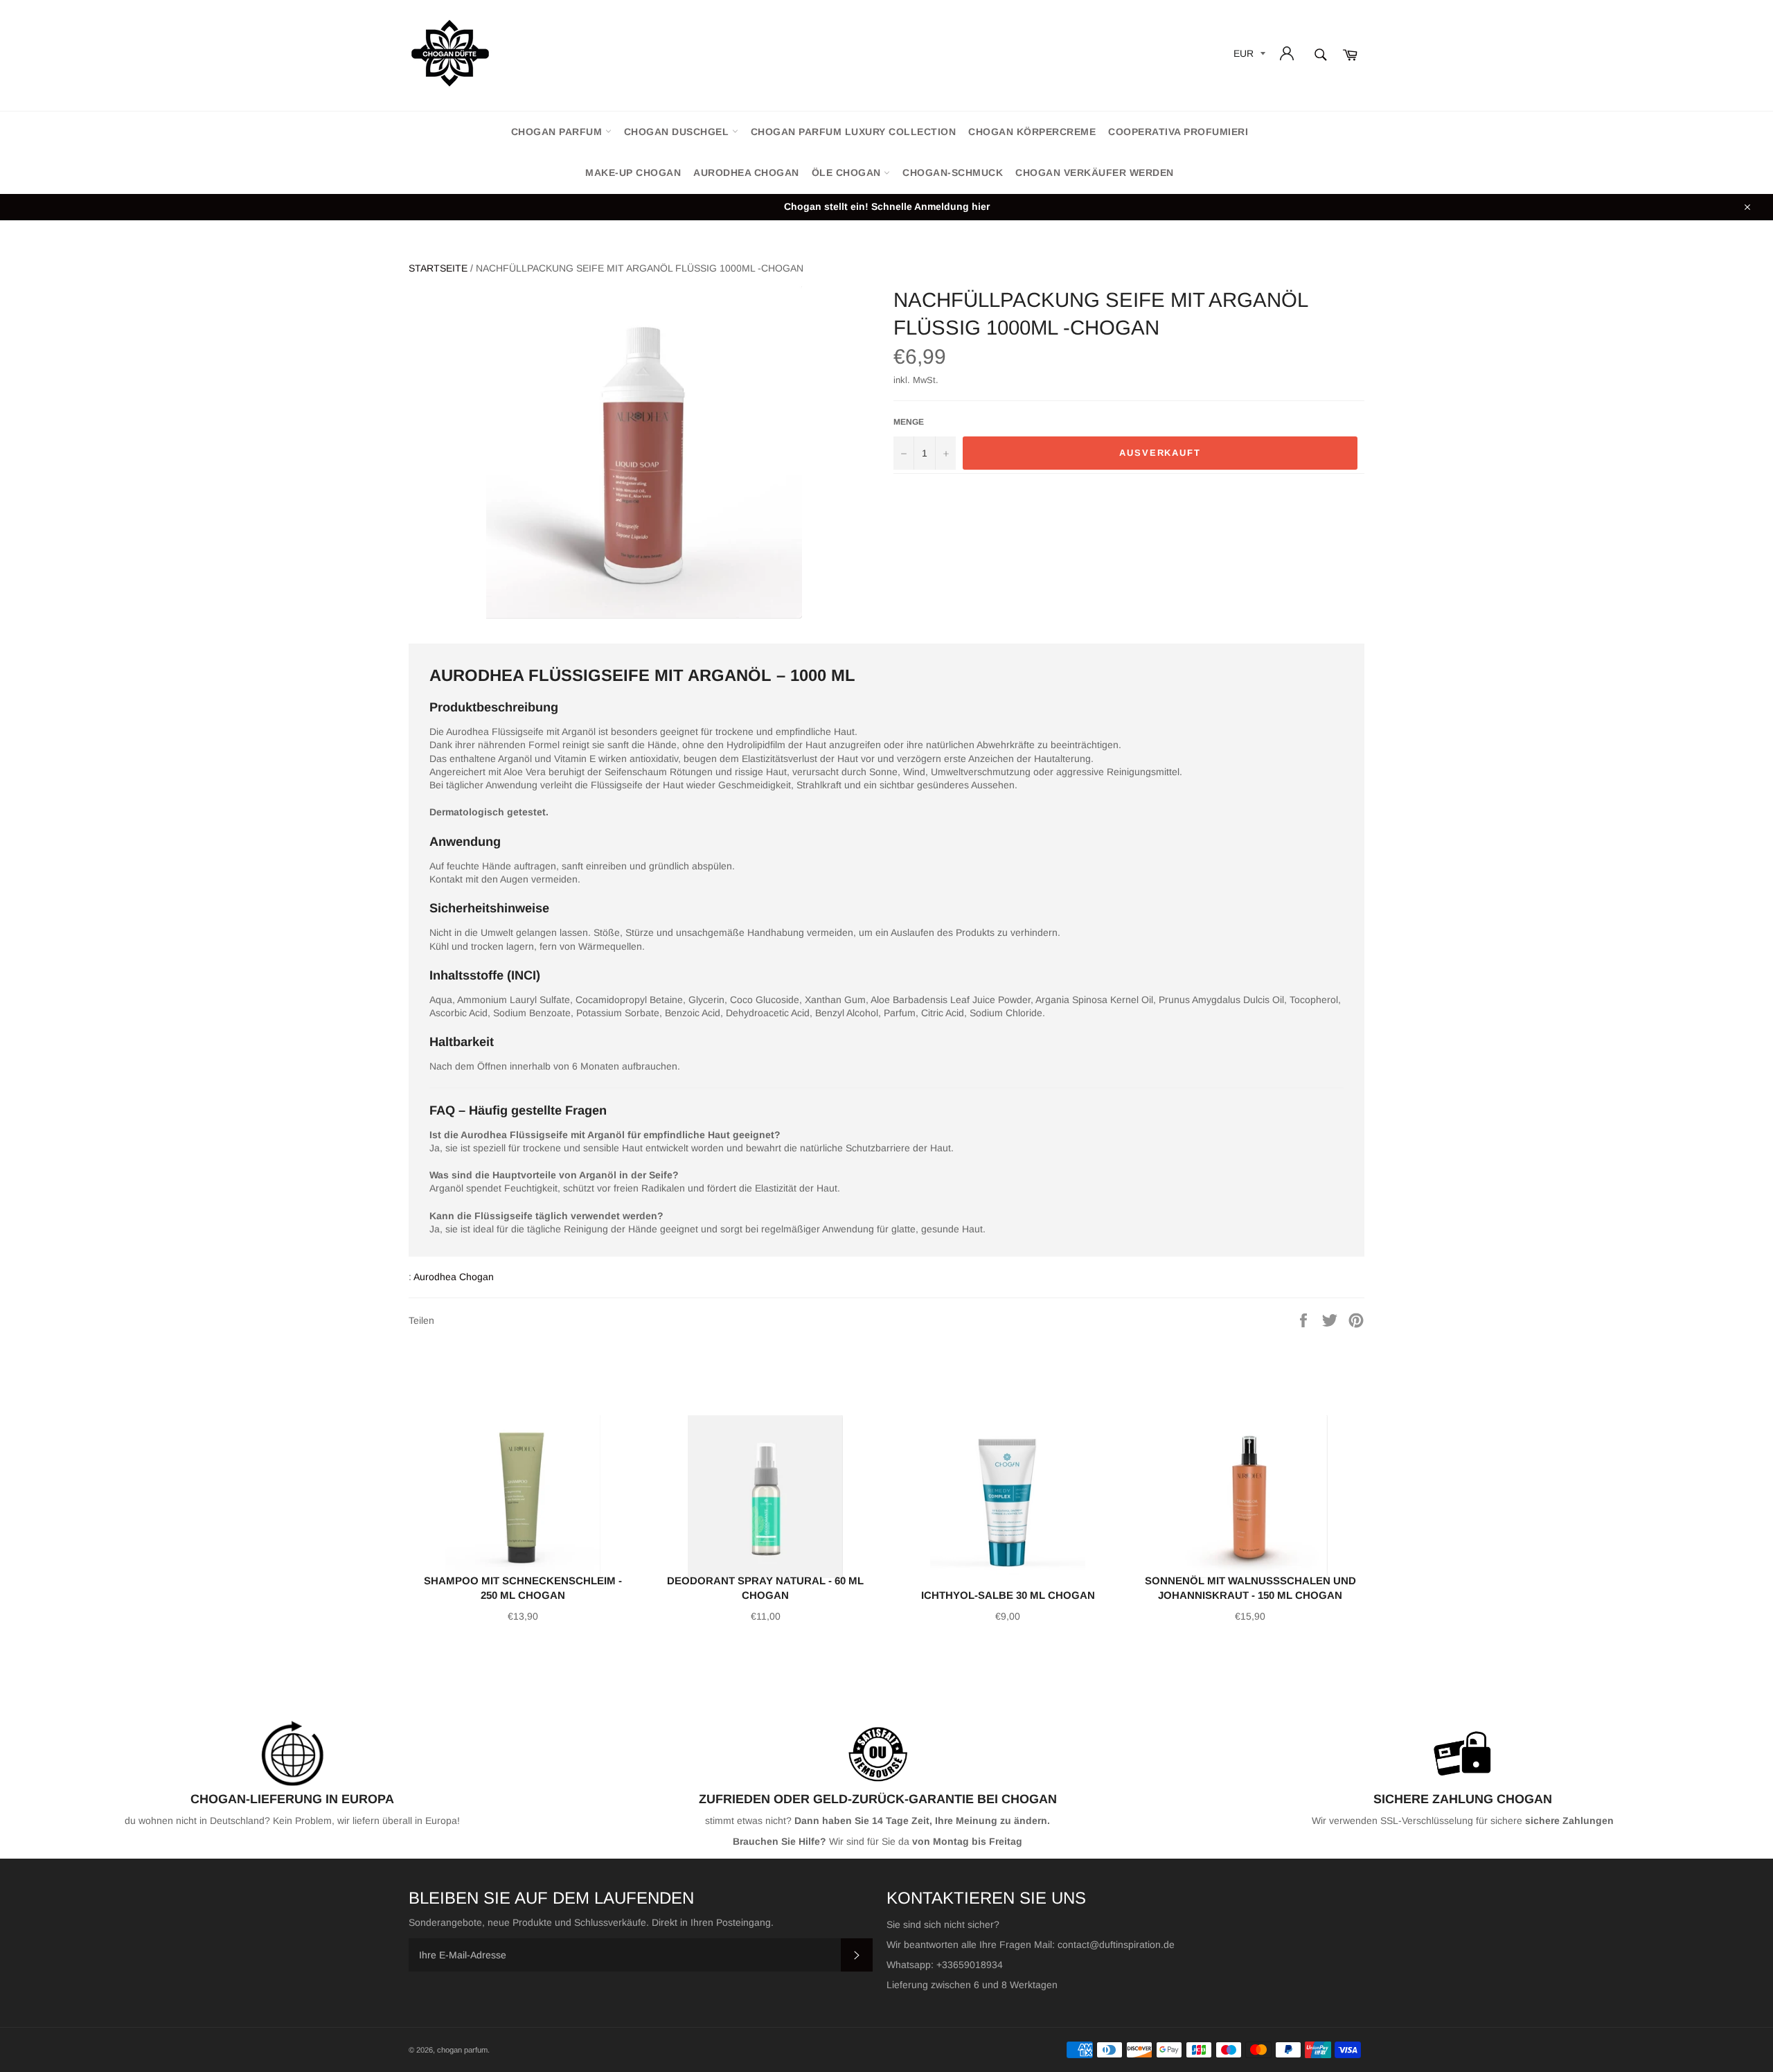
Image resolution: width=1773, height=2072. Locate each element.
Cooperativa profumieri (1178, 132)
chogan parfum (558, 132)
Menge (909, 422)
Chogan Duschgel (678, 132)
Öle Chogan (848, 172)
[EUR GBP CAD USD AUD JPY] (1248, 56)
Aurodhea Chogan (746, 172)
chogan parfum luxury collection (854, 132)
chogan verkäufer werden (1095, 172)
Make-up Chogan (633, 172)
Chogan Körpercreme (1032, 132)
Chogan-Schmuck (953, 172)
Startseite (438, 268)
